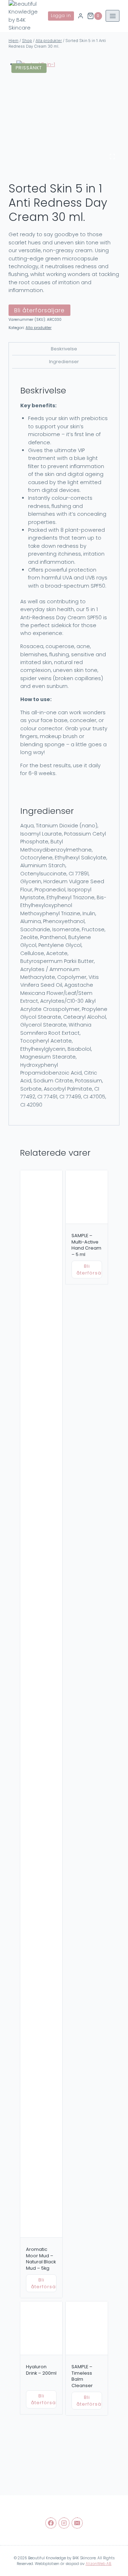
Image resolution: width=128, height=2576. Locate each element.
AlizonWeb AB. (99, 2564)
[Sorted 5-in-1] (68, 112)
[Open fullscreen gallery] (112, 157)
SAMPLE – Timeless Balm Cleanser (82, 2376)
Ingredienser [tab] (64, 362)
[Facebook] (51, 2523)
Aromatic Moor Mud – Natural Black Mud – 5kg (41, 2259)
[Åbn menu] (113, 16)
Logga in (61, 16)
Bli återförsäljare (39, 310)
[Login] (81, 16)
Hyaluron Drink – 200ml (41, 2370)
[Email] (77, 2523)
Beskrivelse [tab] (64, 349)
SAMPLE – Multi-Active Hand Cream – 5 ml (86, 1245)
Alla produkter (39, 328)
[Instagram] (64, 2523)
